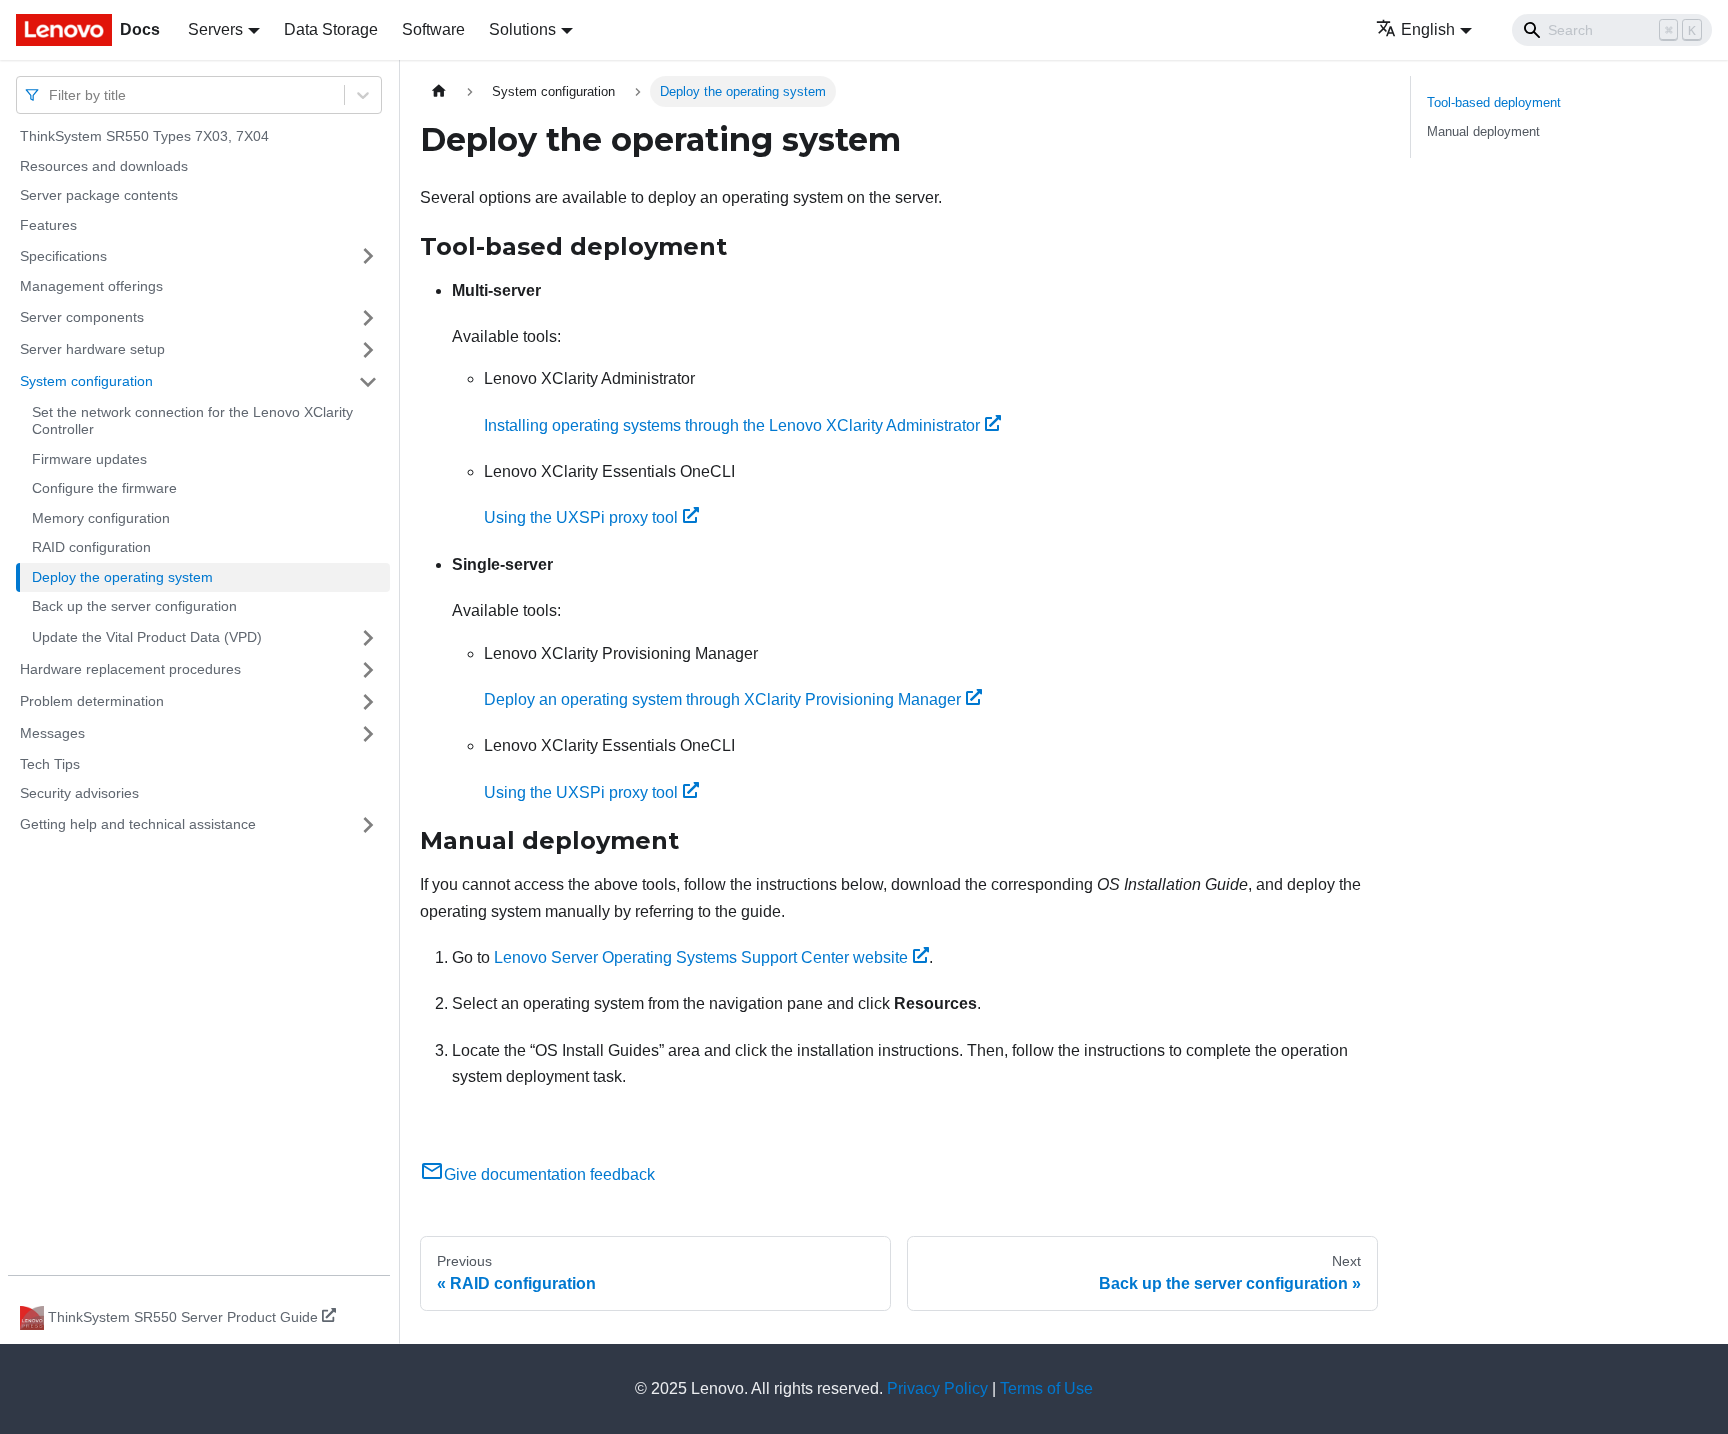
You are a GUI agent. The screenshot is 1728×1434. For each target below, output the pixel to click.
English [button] (1428, 29)
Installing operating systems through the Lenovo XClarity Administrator (732, 425)
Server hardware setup (92, 349)
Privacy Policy (937, 1388)
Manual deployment (1483, 131)
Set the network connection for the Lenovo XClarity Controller (192, 421)
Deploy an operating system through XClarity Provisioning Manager (722, 699)
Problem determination (92, 701)
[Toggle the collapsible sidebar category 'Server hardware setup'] (368, 350)
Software (433, 29)
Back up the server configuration (134, 606)
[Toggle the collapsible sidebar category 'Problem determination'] (368, 702)
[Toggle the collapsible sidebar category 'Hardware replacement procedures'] (368, 670)
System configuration (86, 381)
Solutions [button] (522, 29)
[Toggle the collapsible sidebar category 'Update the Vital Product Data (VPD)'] (368, 638)
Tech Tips (50, 764)
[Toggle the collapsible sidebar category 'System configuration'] (368, 382)
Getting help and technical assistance (138, 824)
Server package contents (99, 195)
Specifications (63, 255)
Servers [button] (215, 29)
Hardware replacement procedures (130, 669)
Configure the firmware (104, 488)
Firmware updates (89, 459)
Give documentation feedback (549, 1174)
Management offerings (91, 286)
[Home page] (439, 91)
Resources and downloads (104, 166)
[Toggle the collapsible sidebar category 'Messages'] (368, 734)
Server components (82, 317)
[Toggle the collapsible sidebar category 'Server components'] (368, 318)
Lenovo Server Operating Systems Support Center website (701, 957)
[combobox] (51, 94)
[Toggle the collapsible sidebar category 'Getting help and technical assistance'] (368, 825)
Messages (52, 733)
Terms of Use (1046, 1388)
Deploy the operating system (122, 577)
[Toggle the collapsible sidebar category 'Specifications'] (368, 256)
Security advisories (79, 793)
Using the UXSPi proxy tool (581, 517)
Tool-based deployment (1494, 102)
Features (48, 225)
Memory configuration (101, 518)
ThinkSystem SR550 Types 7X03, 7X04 (144, 136)
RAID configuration (91, 547)
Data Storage (331, 29)
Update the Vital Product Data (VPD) (147, 637)
